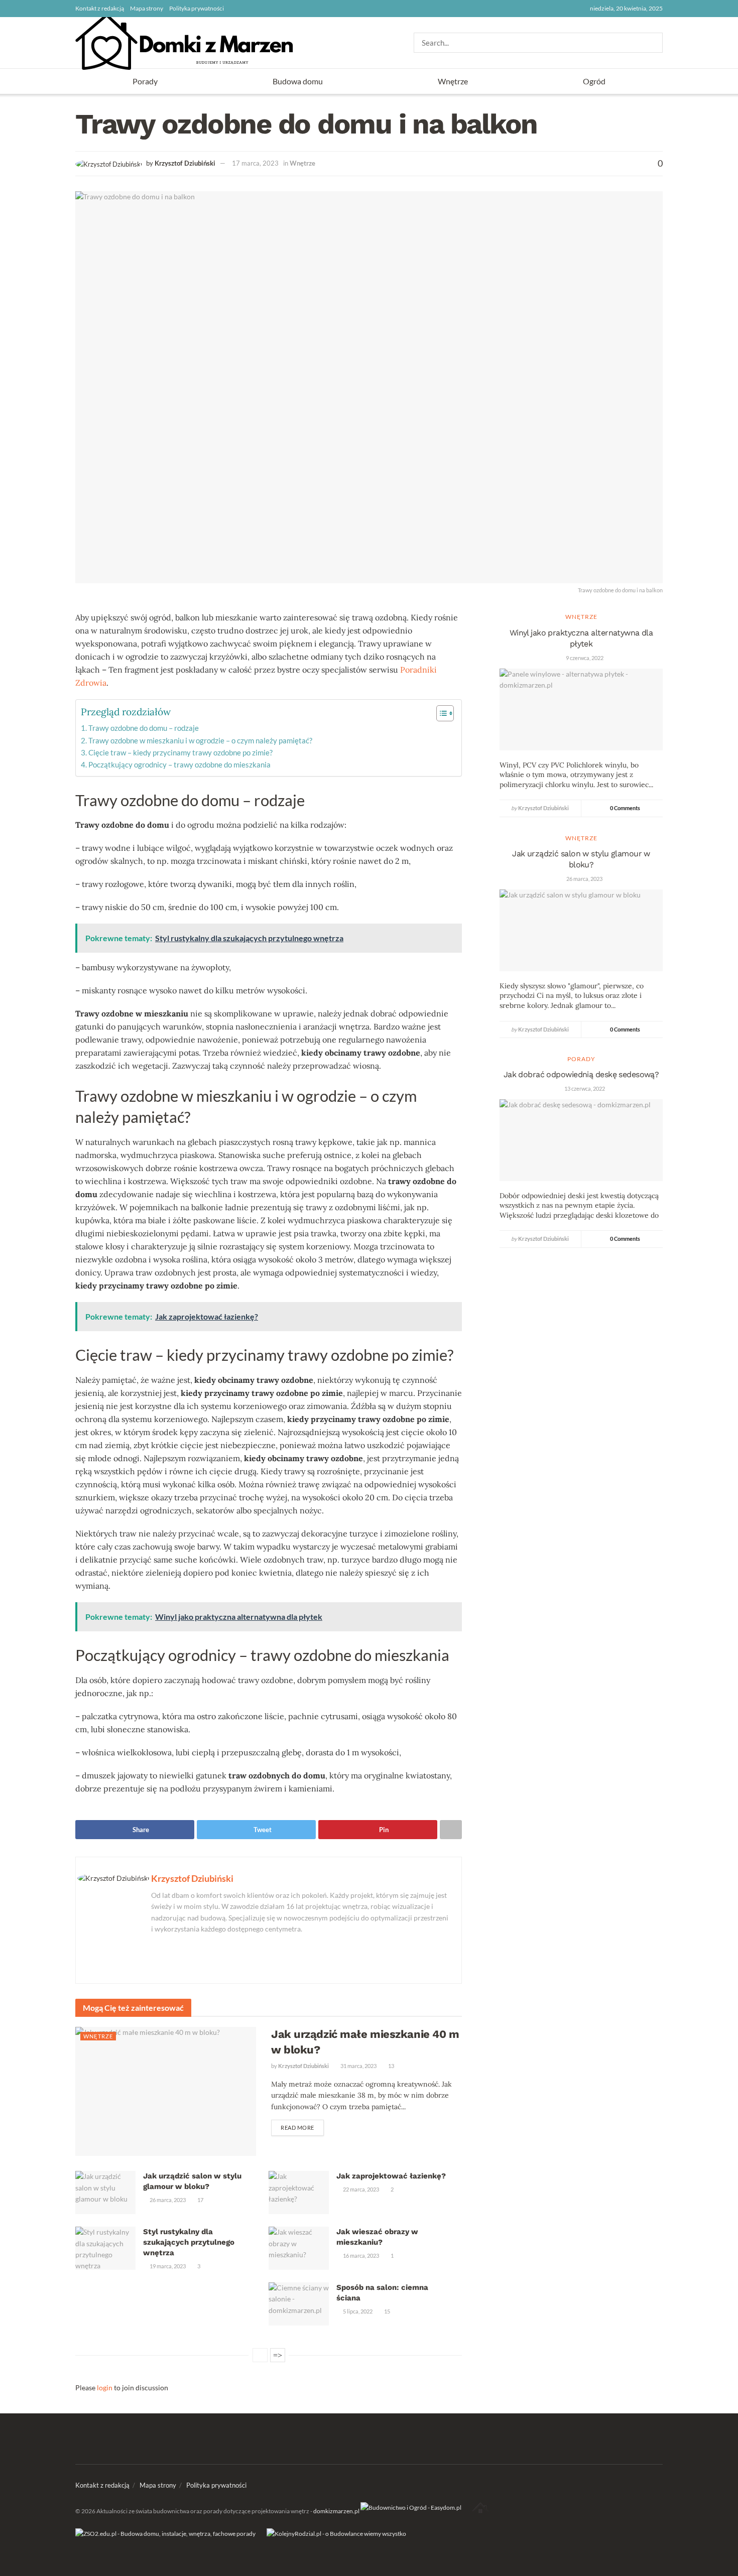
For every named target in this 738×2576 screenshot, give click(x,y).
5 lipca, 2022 (357, 2311)
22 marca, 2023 (360, 2189)
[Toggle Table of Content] (440, 713)
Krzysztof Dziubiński (185, 163)
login (105, 2388)
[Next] (278, 2355)
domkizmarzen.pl (336, 2511)
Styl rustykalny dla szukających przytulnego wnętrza (189, 2242)
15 (387, 2311)
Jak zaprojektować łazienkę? (391, 2176)
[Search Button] (656, 43)
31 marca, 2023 (358, 2066)
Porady (145, 81)
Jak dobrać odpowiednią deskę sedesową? (581, 1074)
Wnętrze (453, 81)
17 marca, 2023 (255, 163)
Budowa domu (298, 81)
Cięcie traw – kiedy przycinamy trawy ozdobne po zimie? (180, 752)
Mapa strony (147, 8)
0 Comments (625, 808)
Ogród (594, 81)
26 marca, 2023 (167, 2200)
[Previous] (260, 2355)
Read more (297, 2128)
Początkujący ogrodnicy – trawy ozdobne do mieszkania (179, 764)
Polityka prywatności (197, 8)
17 (200, 2200)
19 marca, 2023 (167, 2266)
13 (391, 2066)
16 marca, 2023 (360, 2256)
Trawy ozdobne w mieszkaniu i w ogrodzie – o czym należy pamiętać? (200, 740)
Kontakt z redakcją (100, 8)
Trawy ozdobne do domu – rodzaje (144, 728)
